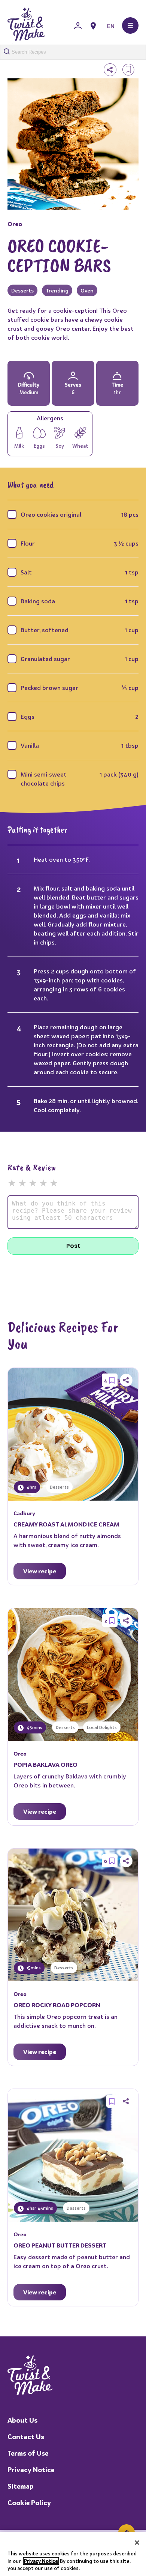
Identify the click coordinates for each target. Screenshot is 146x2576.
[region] (73, 2554)
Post (73, 1246)
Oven (87, 290)
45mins (34, 1727)
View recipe (40, 1571)
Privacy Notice (31, 2470)
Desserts (22, 290)
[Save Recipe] (112, 1380)
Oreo (15, 224)
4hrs (31, 1487)
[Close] (137, 2543)
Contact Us (26, 2437)
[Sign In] (78, 26)
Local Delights (102, 1727)
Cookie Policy (29, 2503)
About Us (22, 2420)
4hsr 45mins (39, 2208)
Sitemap (21, 2486)
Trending (57, 290)
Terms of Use (28, 2453)
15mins (33, 1968)
